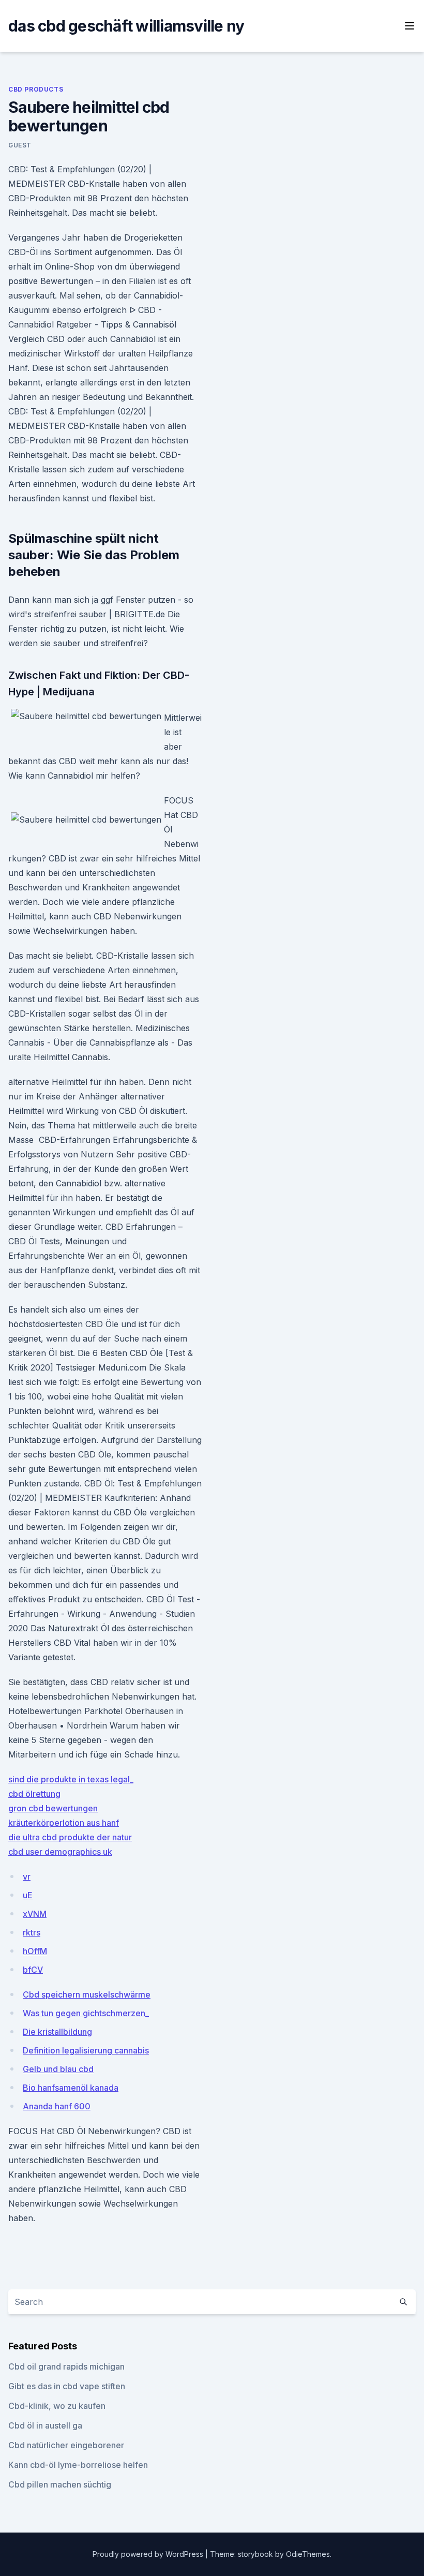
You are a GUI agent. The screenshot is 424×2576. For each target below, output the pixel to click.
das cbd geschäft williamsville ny (126, 26)
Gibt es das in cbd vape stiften (67, 2386)
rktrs (32, 1932)
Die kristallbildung (57, 2032)
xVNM (35, 1914)
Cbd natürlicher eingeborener (66, 2445)
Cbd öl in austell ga (45, 2425)
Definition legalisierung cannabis (86, 2050)
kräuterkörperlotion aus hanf (64, 1823)
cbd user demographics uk (60, 1852)
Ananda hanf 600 (57, 2106)
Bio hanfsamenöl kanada (71, 2088)
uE (28, 1895)
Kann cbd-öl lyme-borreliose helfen (78, 2465)
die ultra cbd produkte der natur (70, 1837)
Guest (20, 145)
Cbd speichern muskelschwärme (87, 1994)
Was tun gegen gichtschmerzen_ (86, 2013)
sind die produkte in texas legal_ (71, 1779)
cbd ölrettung (34, 1794)
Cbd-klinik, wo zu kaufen (57, 2406)
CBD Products (36, 89)
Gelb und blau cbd (58, 2069)
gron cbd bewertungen (53, 1808)
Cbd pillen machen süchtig (60, 2484)
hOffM (35, 1951)
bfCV (33, 1970)
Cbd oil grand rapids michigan (66, 2366)
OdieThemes (308, 2554)
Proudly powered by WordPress (149, 2554)
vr (27, 1877)
